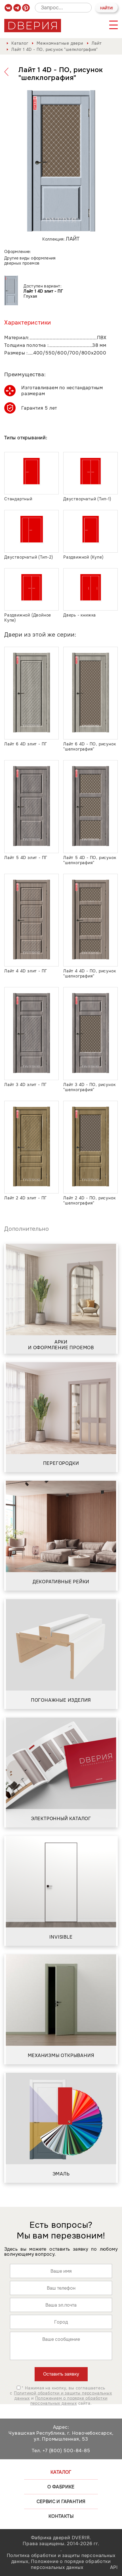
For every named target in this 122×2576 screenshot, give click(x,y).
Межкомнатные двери (60, 43)
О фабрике (61, 2487)
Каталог (20, 43)
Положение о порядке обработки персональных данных (71, 2564)
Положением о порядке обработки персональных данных (69, 2401)
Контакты (61, 2516)
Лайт (97, 43)
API (114, 2567)
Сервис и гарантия (61, 2502)
